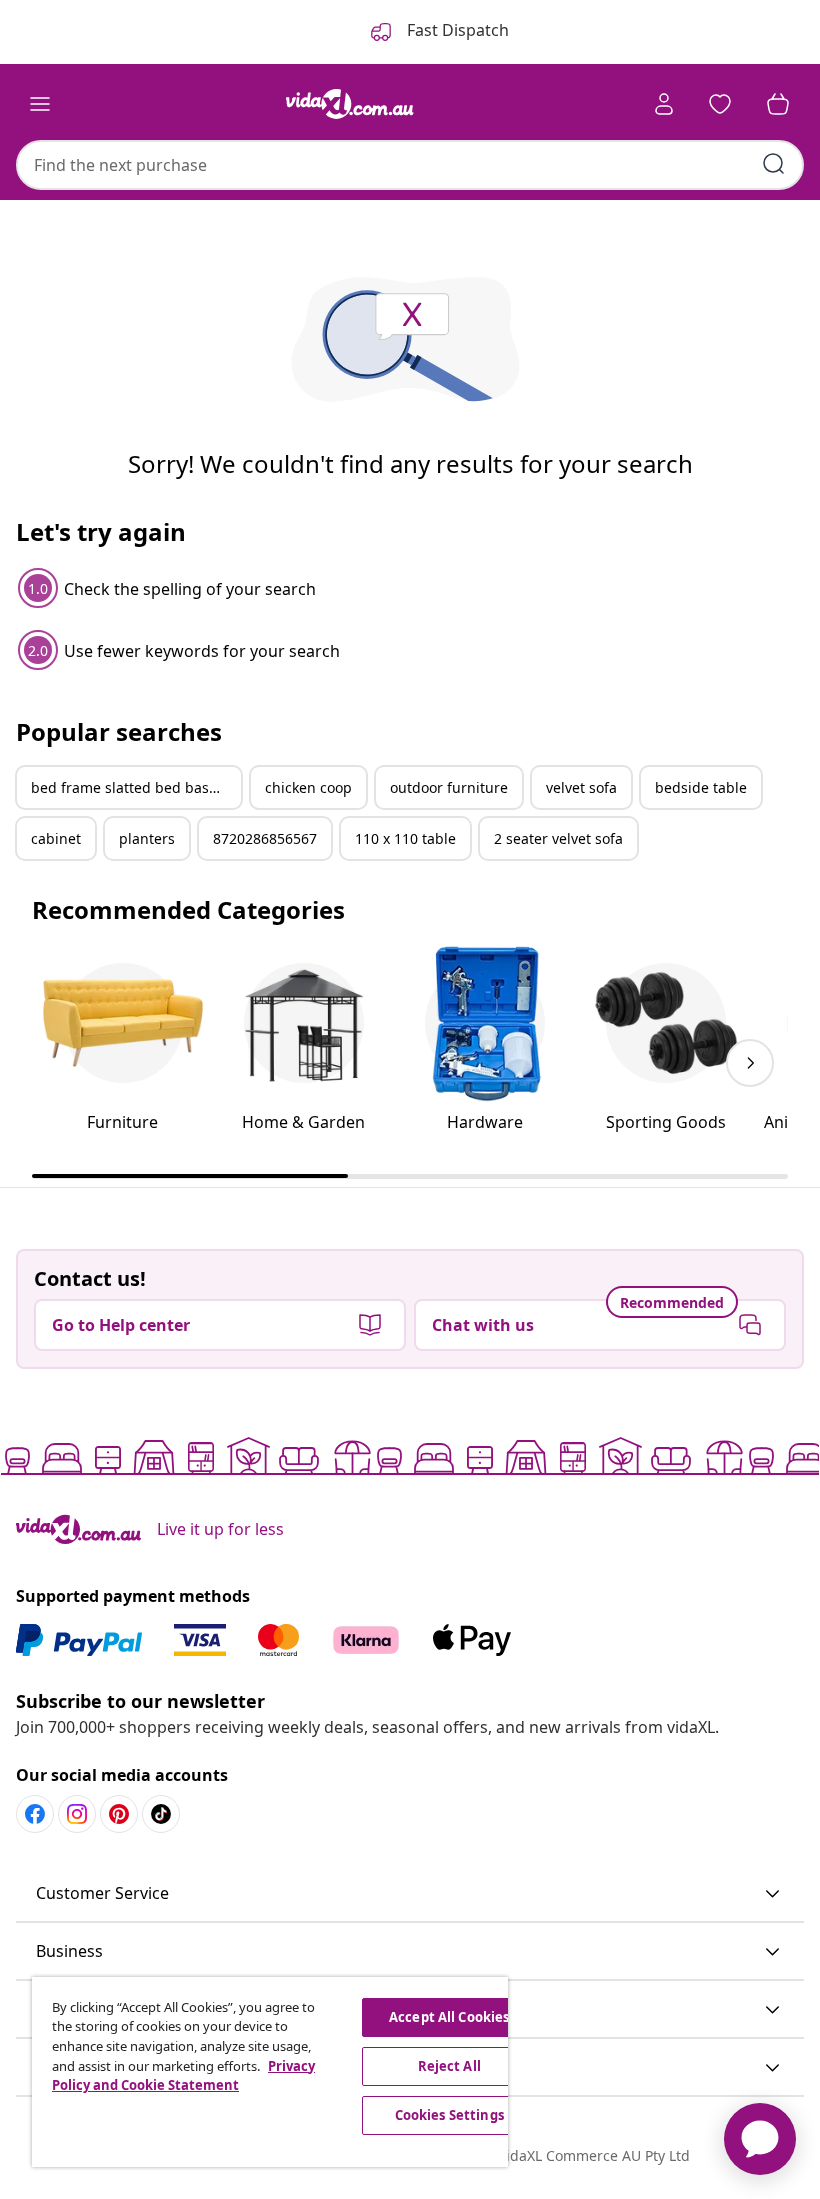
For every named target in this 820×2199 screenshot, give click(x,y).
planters (147, 838)
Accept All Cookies (449, 2017)
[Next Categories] (750, 1063)
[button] (410, 1894)
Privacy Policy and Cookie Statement (183, 2076)
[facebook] (35, 1814)
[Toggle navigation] (40, 104)
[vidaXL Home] (350, 104)
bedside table (701, 787)
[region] (270, 2072)
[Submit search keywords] (774, 164)
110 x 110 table (405, 838)
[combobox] (410, 165)
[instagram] (77, 1814)
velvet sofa (581, 787)
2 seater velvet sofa (558, 838)
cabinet (56, 838)
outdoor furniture (449, 787)
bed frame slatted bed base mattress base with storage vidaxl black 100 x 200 (136, 787)
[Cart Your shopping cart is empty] (778, 104)
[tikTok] (161, 1814)
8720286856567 (265, 838)
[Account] (664, 104)
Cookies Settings (449, 2115)
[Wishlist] (720, 104)
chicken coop (308, 787)
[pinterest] (119, 1814)
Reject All (449, 2066)
